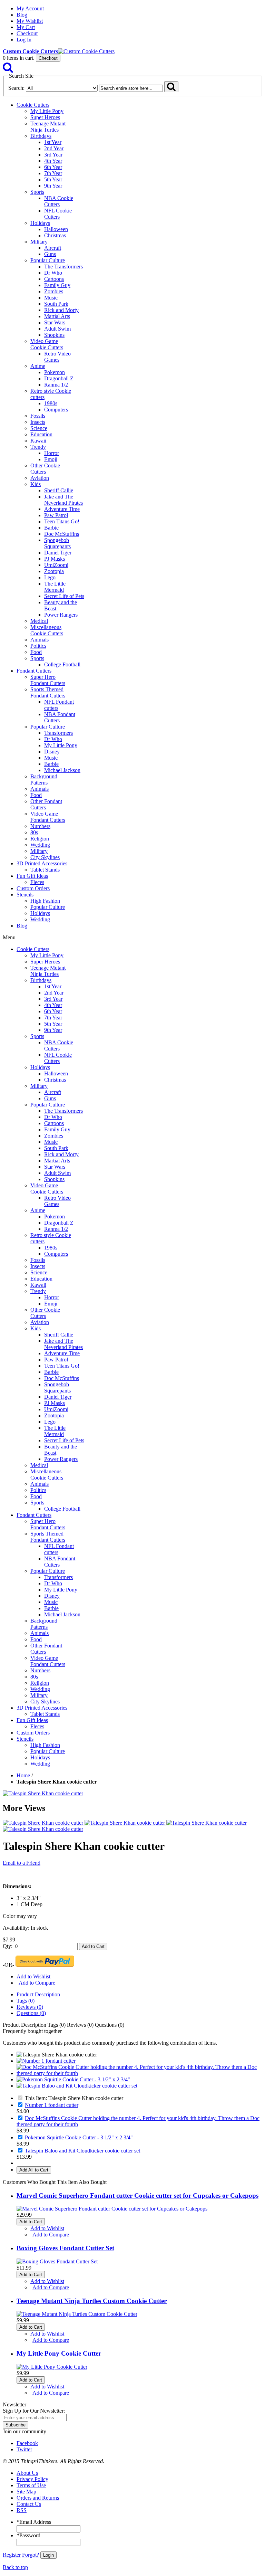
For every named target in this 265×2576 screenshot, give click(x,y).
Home (23, 1775)
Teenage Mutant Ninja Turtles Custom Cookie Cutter (92, 2301)
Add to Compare (37, 1983)
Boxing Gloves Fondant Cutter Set (65, 2248)
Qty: (8, 1946)
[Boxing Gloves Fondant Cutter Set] (57, 2261)
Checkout (27, 33)
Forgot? (31, 2555)
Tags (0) (26, 2001)
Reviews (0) (30, 2007)
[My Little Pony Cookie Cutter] (52, 2367)
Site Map (26, 2492)
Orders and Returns (38, 2498)
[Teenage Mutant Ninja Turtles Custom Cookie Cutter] (77, 2314)
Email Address (34, 2522)
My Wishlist (30, 21)
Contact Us (29, 2504)
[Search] (8, 69)
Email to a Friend (22, 1863)
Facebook (27, 2443)
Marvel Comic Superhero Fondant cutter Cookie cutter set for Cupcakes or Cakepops (138, 2195)
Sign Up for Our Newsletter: (34, 2411)
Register (12, 2555)
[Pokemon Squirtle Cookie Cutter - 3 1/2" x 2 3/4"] (73, 2079)
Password (28, 2535)
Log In (24, 40)
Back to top (15, 2567)
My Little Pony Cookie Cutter (59, 2353)
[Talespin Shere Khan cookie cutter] (43, 1793)
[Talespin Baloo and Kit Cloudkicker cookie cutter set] (77, 2086)
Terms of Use (31, 2485)
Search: (16, 88)
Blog (22, 15)
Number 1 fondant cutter (52, 2105)
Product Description (38, 1994)
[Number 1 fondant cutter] (46, 2061)
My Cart (26, 27)
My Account (30, 8)
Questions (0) (31, 2013)
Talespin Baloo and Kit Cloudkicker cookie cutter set (82, 2151)
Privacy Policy (32, 2479)
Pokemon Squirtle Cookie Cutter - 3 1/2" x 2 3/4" (79, 2137)
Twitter (24, 2449)
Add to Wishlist (33, 1976)
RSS (22, 2510)
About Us (27, 2473)
